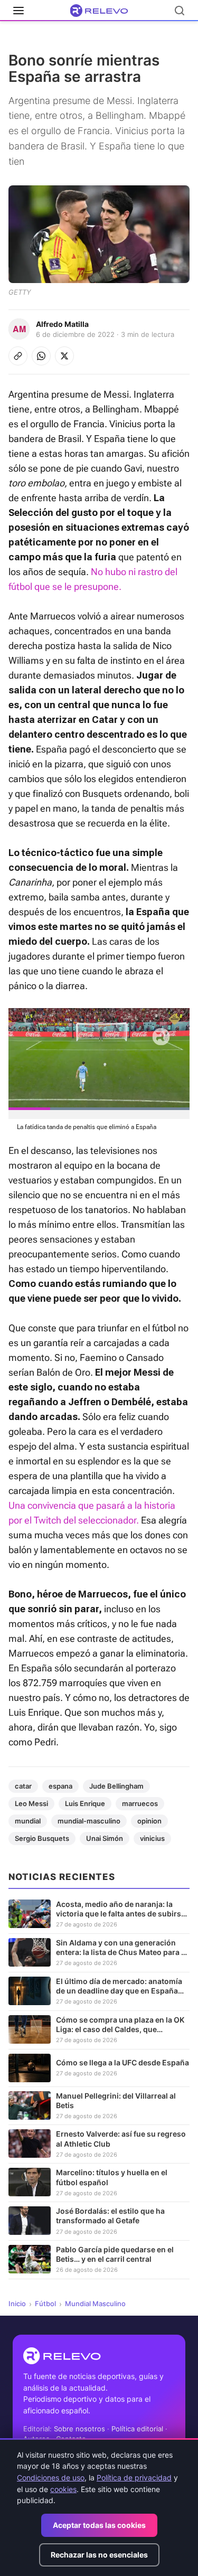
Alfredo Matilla (62, 324)
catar (23, 1786)
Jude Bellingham (116, 1786)
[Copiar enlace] (18, 356)
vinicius (152, 1838)
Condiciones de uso (51, 2478)
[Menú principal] (18, 11)
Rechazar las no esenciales (99, 2555)
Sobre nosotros (79, 2429)
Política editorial (137, 2429)
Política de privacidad (134, 2478)
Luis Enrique (85, 1803)
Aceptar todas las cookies (99, 2525)
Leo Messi (31, 1803)
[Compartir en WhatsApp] (41, 356)
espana (60, 1786)
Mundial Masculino (95, 2304)
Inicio (17, 2304)
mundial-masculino (89, 1821)
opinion (149, 1821)
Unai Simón (105, 1838)
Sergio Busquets (42, 1838)
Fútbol (45, 2304)
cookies (63, 2489)
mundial (28, 1821)
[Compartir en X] (64, 356)
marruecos (140, 1803)
